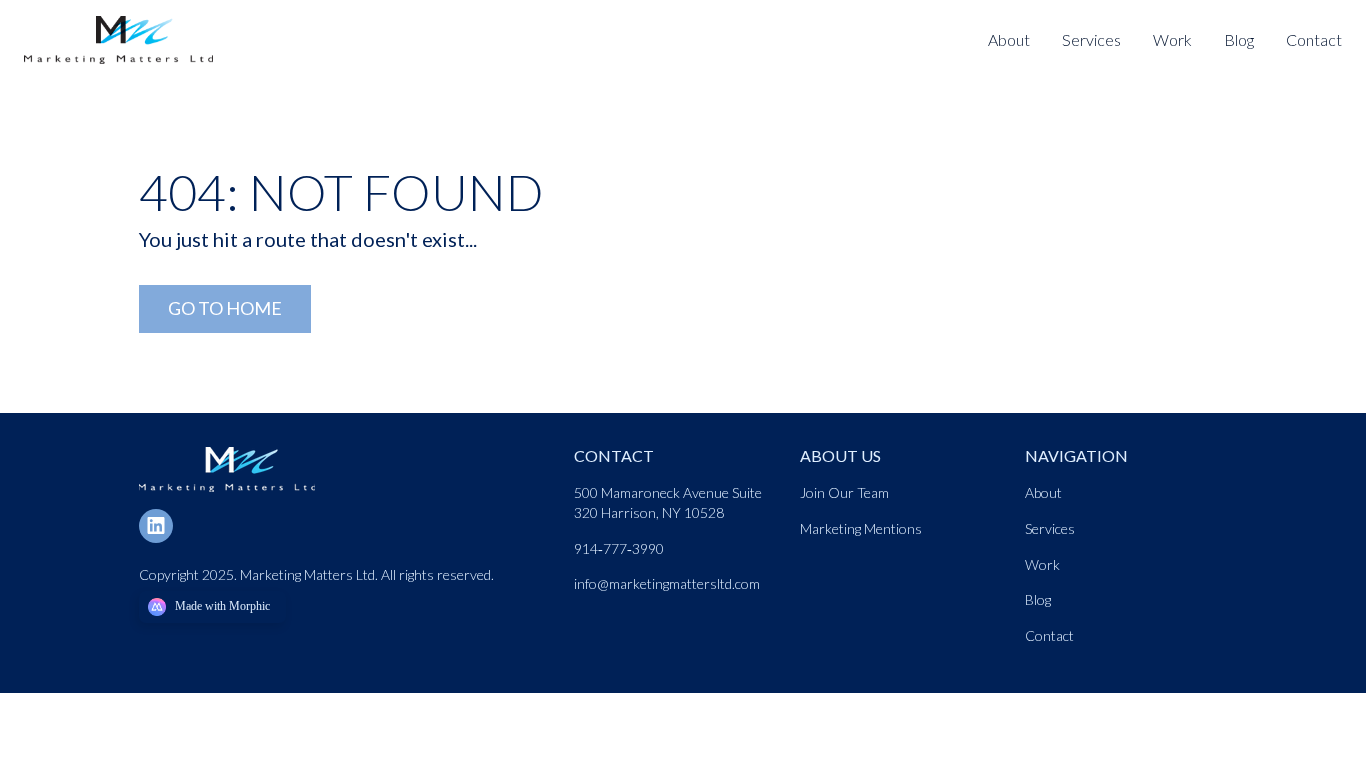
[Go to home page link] (227, 454)
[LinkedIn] (164, 524)
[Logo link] (128, 25)
